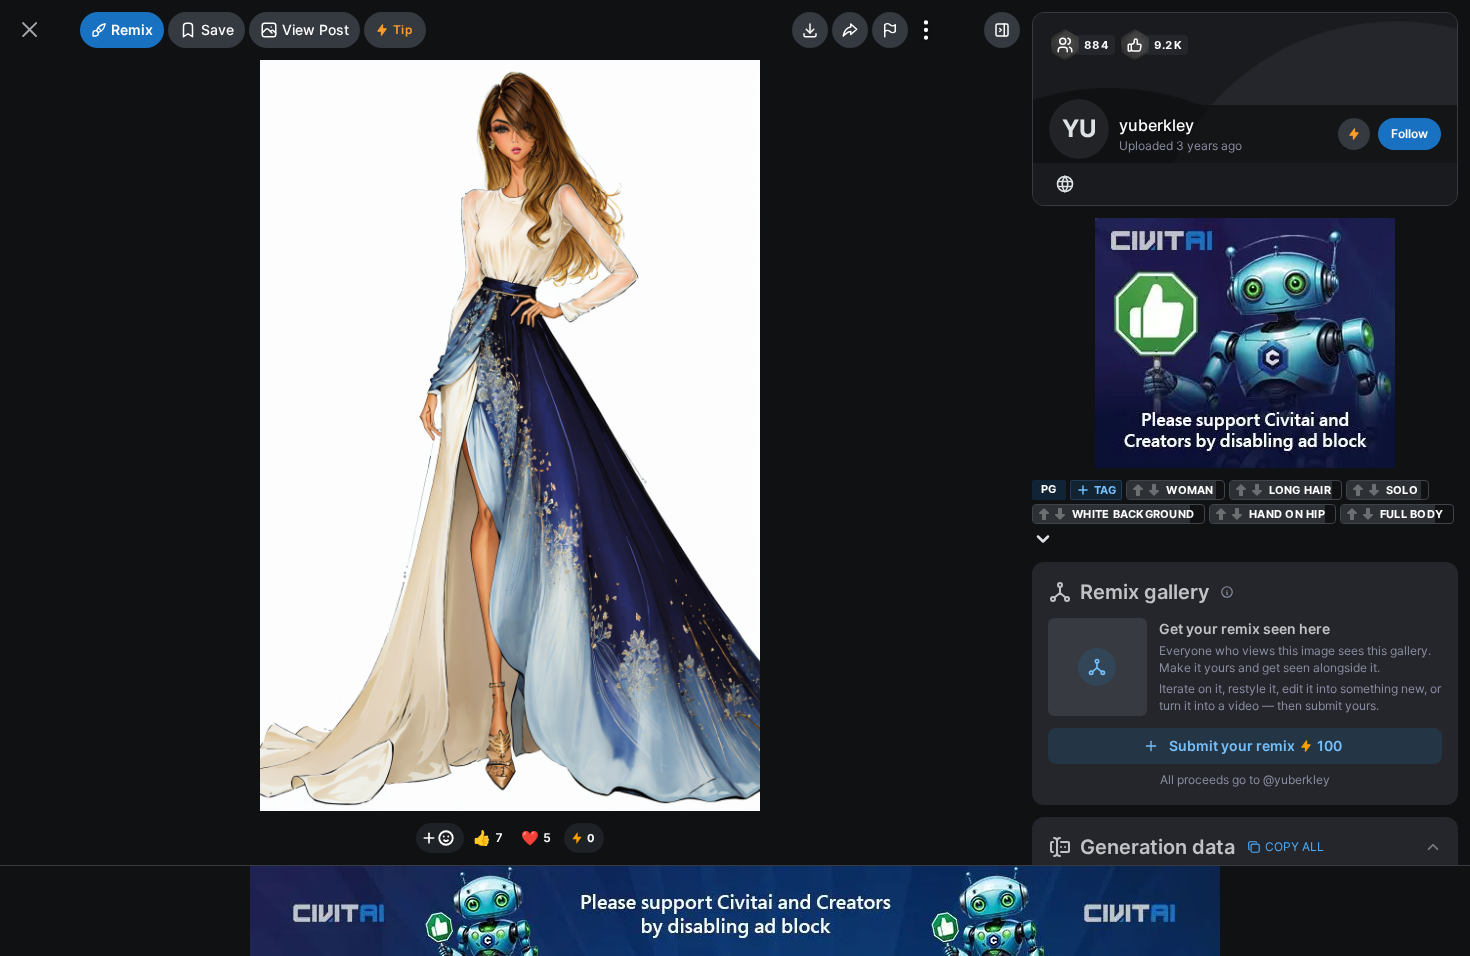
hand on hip (1287, 514)
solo (1402, 490)
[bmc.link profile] (1065, 184)
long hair (1300, 490)
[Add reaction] (440, 838)
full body (1411, 514)
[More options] (926, 30)
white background (1133, 514)
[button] (1245, 847)
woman (1189, 490)
